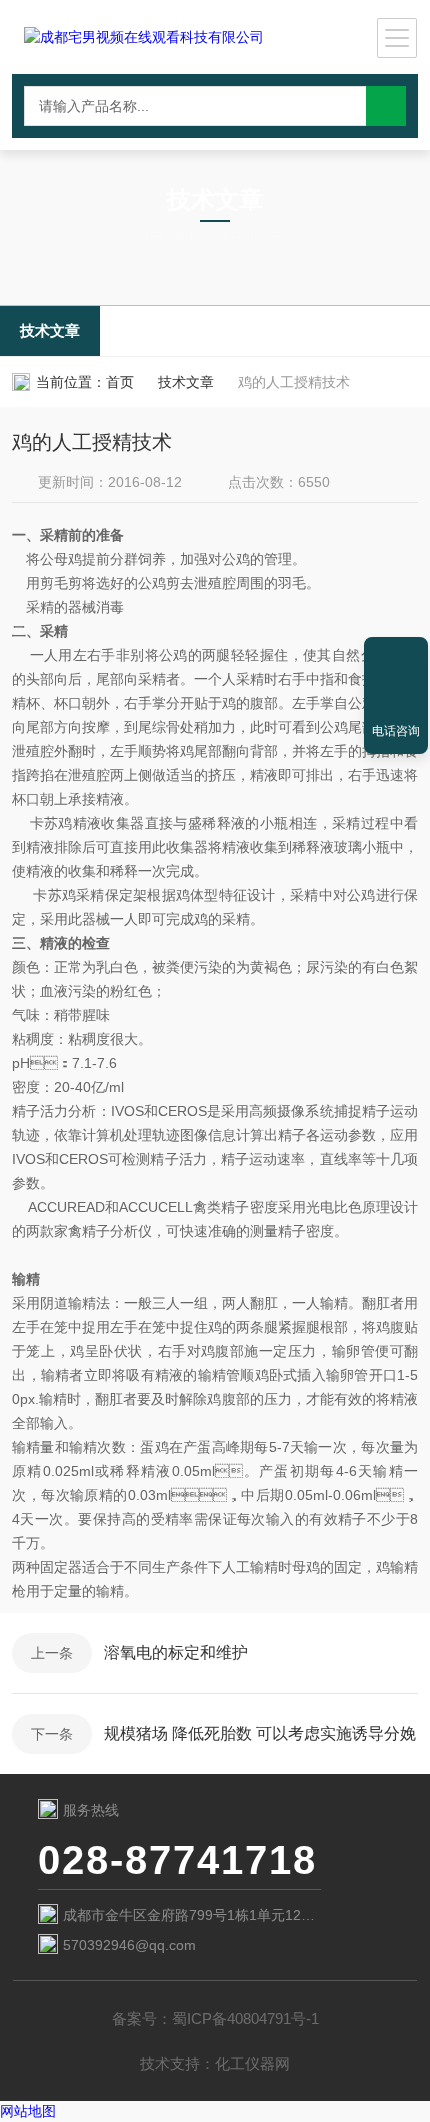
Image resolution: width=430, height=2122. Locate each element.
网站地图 (28, 2111)
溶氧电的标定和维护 (176, 1652)
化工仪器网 (252, 2063)
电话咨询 (396, 731)
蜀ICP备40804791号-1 (245, 2018)
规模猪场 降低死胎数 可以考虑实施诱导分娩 (260, 1733)
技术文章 (50, 330)
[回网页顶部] (396, 659)
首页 (120, 382)
